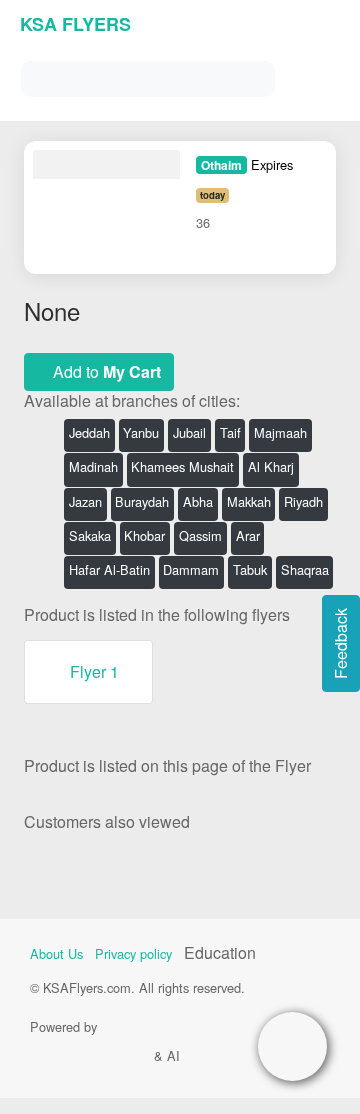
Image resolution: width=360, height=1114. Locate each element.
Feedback (340, 643)
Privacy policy (133, 953)
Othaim (221, 165)
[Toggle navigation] (320, 74)
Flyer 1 (94, 671)
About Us (56, 953)
